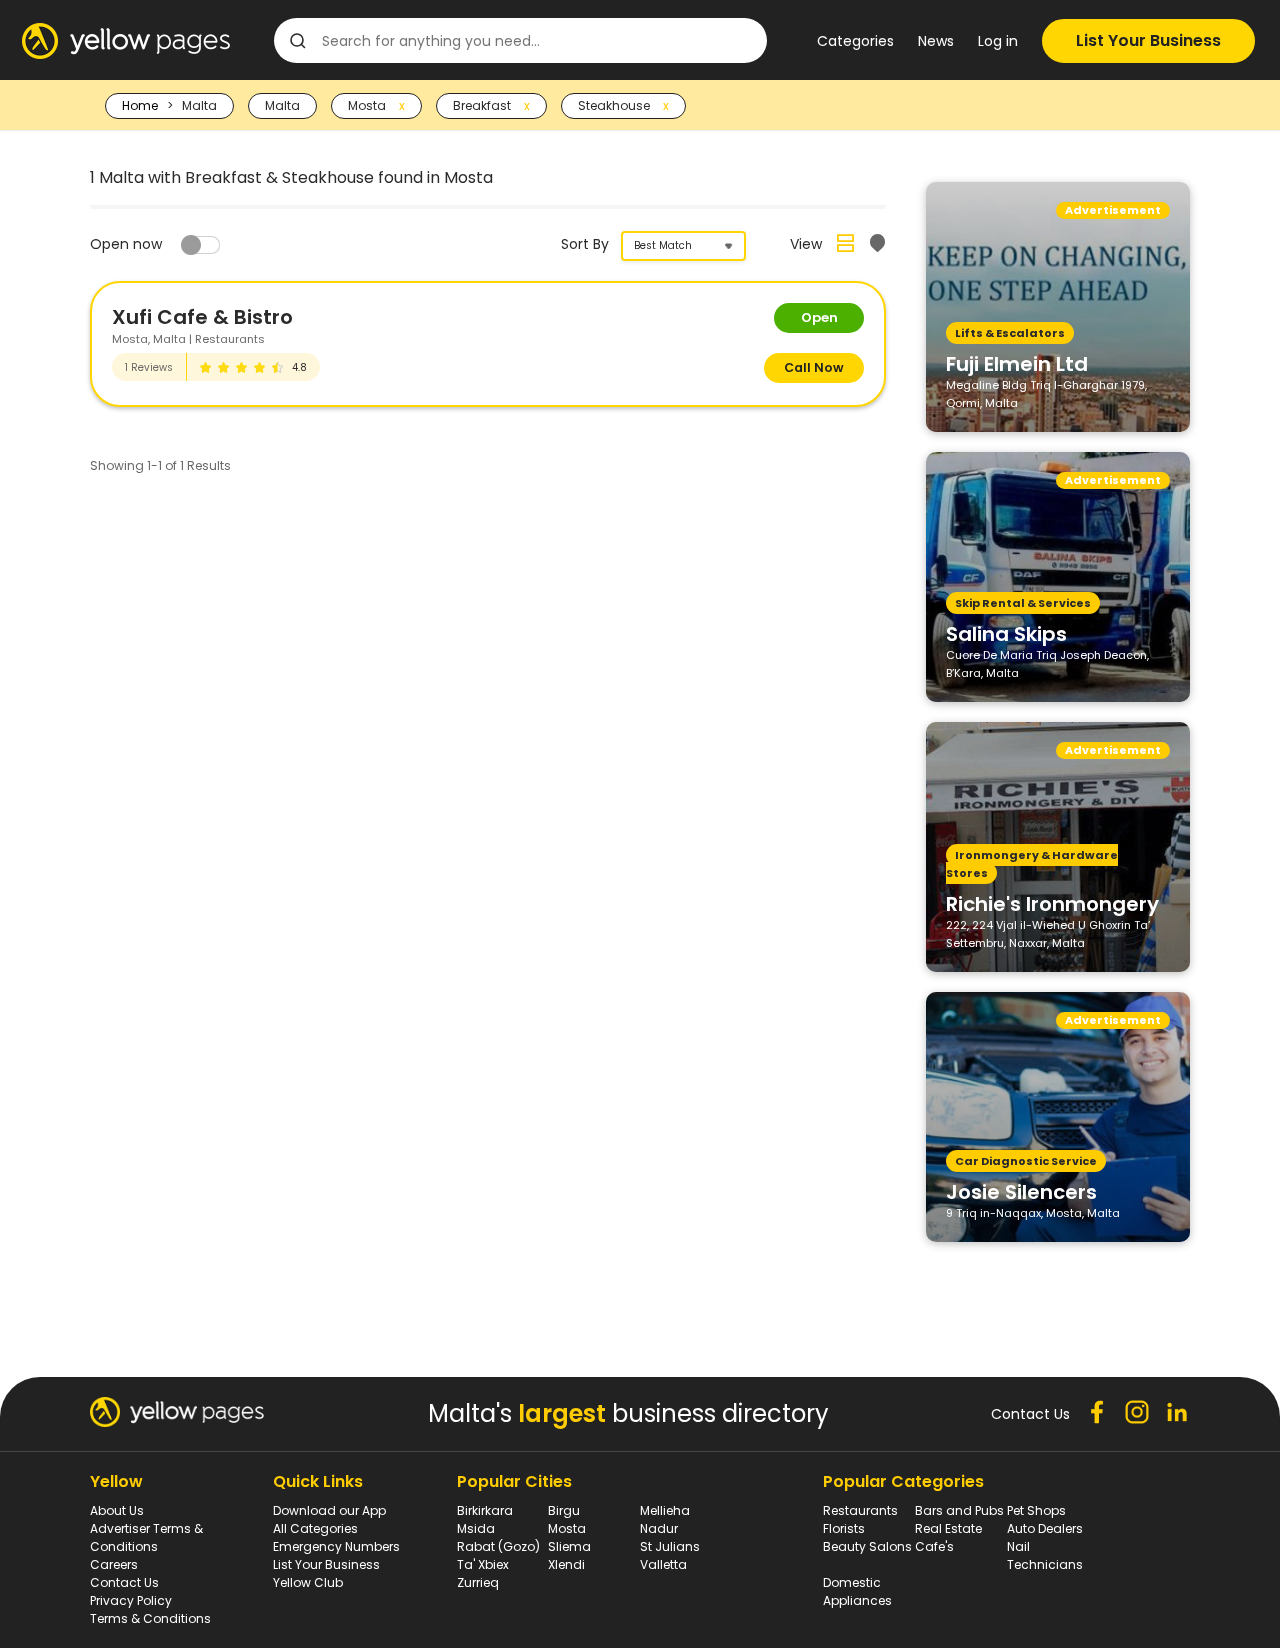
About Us (117, 1510)
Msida (476, 1528)
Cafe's (934, 1546)
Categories (855, 41)
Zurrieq (478, 1582)
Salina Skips (1006, 633)
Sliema (569, 1546)
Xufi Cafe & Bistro (202, 317)
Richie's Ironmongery (1052, 903)
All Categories (315, 1528)
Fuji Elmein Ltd (1017, 363)
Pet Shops (1036, 1510)
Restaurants (860, 1510)
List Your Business (1148, 40)
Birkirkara (485, 1510)
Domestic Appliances (857, 1591)
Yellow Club (308, 1582)
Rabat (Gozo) (498, 1546)
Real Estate (948, 1528)
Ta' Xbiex (483, 1564)
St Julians (670, 1546)
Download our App (329, 1510)
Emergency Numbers (336, 1546)
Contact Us (124, 1582)
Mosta (567, 1528)
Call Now (814, 367)
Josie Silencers (1021, 1191)
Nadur (659, 1528)
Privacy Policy (131, 1600)
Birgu (564, 1510)
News (936, 41)
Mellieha (665, 1510)
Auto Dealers (1045, 1528)
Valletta (663, 1564)
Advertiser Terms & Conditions (146, 1537)
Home (140, 105)
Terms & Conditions (150, 1618)
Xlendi (566, 1564)
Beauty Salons (867, 1546)
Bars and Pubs (959, 1510)
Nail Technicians (1045, 1555)
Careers (114, 1564)
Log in (998, 41)
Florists (844, 1528)
